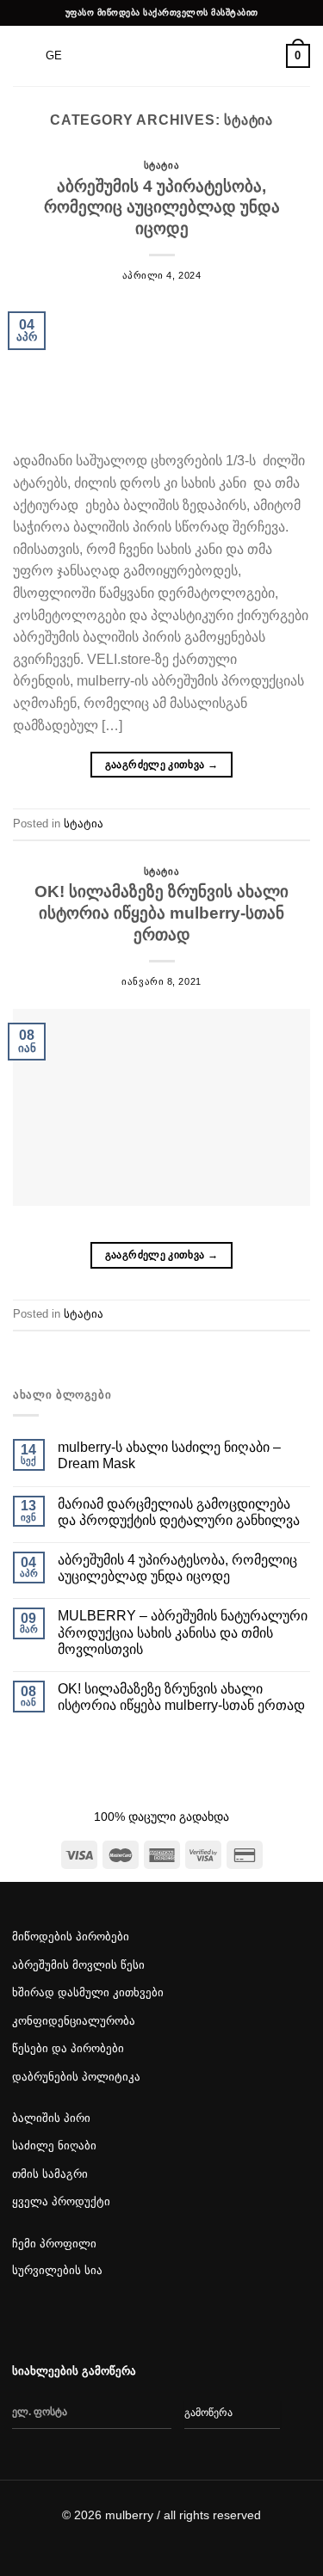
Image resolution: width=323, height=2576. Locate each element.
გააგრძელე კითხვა (162, 765)
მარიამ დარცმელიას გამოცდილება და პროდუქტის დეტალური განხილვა (179, 1512)
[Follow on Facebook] (26, 2322)
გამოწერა (208, 2413)
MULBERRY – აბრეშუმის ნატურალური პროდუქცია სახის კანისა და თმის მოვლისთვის (183, 1632)
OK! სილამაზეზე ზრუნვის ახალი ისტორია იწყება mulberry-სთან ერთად (161, 913)
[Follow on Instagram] (59, 2322)
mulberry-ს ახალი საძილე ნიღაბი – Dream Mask (169, 1455)
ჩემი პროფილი (54, 2244)
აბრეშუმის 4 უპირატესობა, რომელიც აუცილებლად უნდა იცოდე (162, 208)
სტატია (161, 165)
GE (54, 55)
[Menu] (23, 55)
